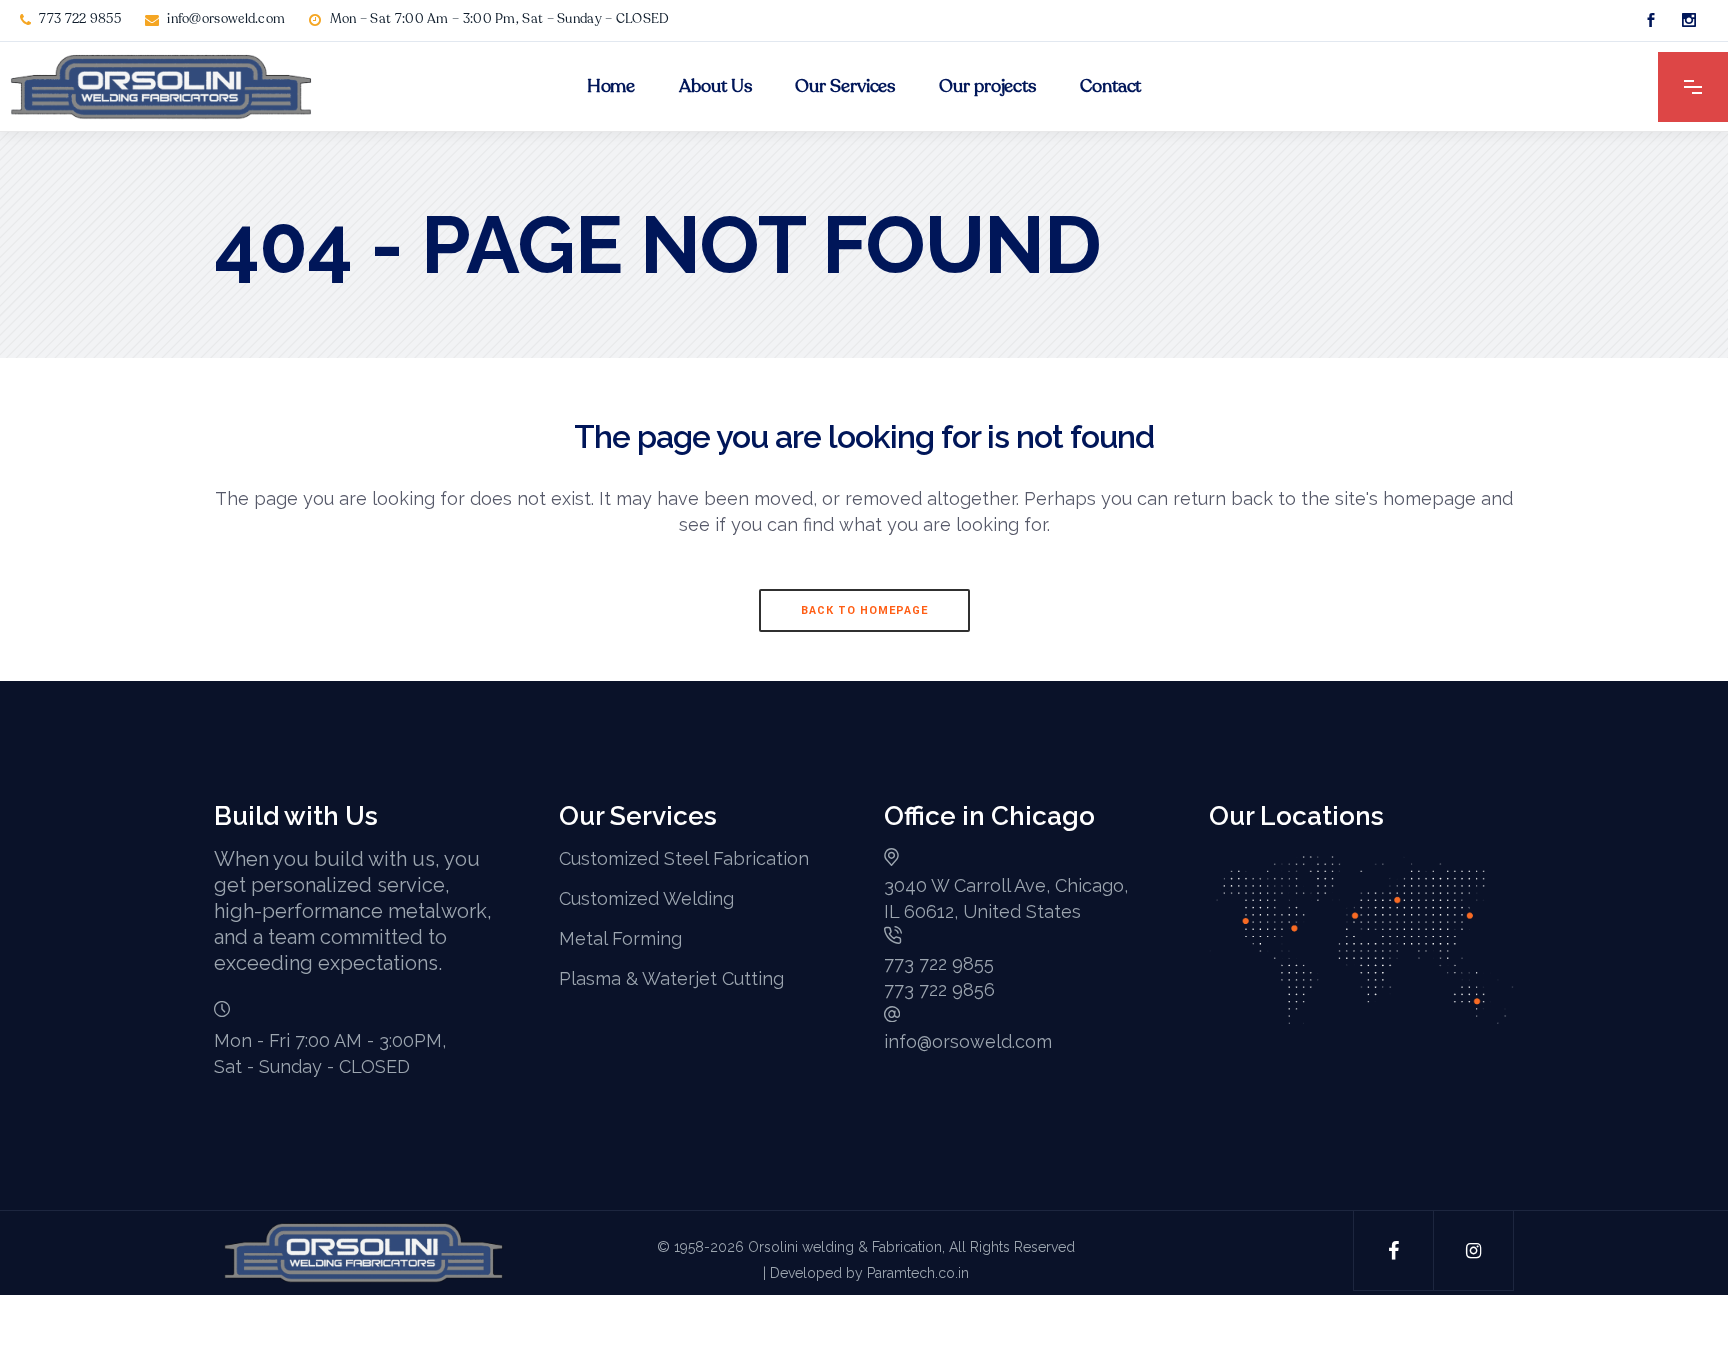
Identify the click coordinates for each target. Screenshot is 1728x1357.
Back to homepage (864, 610)
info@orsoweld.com (226, 19)
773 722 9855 (80, 19)
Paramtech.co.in (918, 1273)
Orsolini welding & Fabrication (845, 1247)
